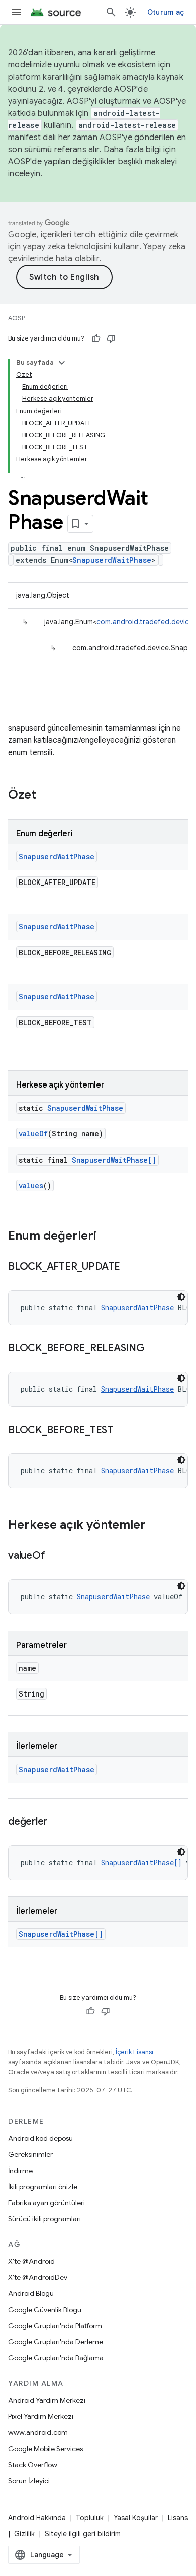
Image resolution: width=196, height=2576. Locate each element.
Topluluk (90, 2518)
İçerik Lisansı (134, 2052)
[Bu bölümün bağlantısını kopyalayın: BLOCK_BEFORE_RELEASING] (155, 1349)
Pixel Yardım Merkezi (41, 2416)
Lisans (178, 2518)
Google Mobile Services (45, 2449)
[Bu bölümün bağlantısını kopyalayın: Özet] (46, 796)
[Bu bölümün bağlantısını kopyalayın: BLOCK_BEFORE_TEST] (123, 1431)
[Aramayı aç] (111, 12)
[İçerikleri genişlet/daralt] (62, 363)
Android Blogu (31, 2293)
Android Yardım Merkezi (47, 2400)
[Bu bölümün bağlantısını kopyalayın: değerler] (57, 1822)
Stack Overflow (33, 2465)
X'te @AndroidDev (38, 2277)
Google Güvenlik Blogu (45, 2310)
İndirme (20, 2171)
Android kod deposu (40, 2138)
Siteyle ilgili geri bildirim (83, 2534)
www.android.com (38, 2432)
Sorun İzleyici (29, 2481)
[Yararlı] (96, 338)
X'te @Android (31, 2261)
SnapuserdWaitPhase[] (114, 1160)
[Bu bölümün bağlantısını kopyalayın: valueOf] (55, 1556)
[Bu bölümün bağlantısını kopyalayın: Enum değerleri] (107, 1237)
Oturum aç (166, 12)
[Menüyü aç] (16, 12)
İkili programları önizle (43, 2187)
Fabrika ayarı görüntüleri (46, 2203)
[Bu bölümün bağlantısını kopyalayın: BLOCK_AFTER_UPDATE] (130, 1267)
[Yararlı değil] (111, 338)
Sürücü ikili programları (44, 2219)
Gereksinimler (30, 2154)
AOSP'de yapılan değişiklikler (62, 162)
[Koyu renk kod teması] (181, 1297)
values (31, 1185)
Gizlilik (24, 2534)
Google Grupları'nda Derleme (56, 2342)
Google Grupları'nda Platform (55, 2326)
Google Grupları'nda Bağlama (56, 2358)
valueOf (33, 1134)
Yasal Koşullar (136, 2518)
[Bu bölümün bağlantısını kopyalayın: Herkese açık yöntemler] (156, 1526)
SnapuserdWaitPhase (112, 560)
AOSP (17, 318)
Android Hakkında (37, 2518)
